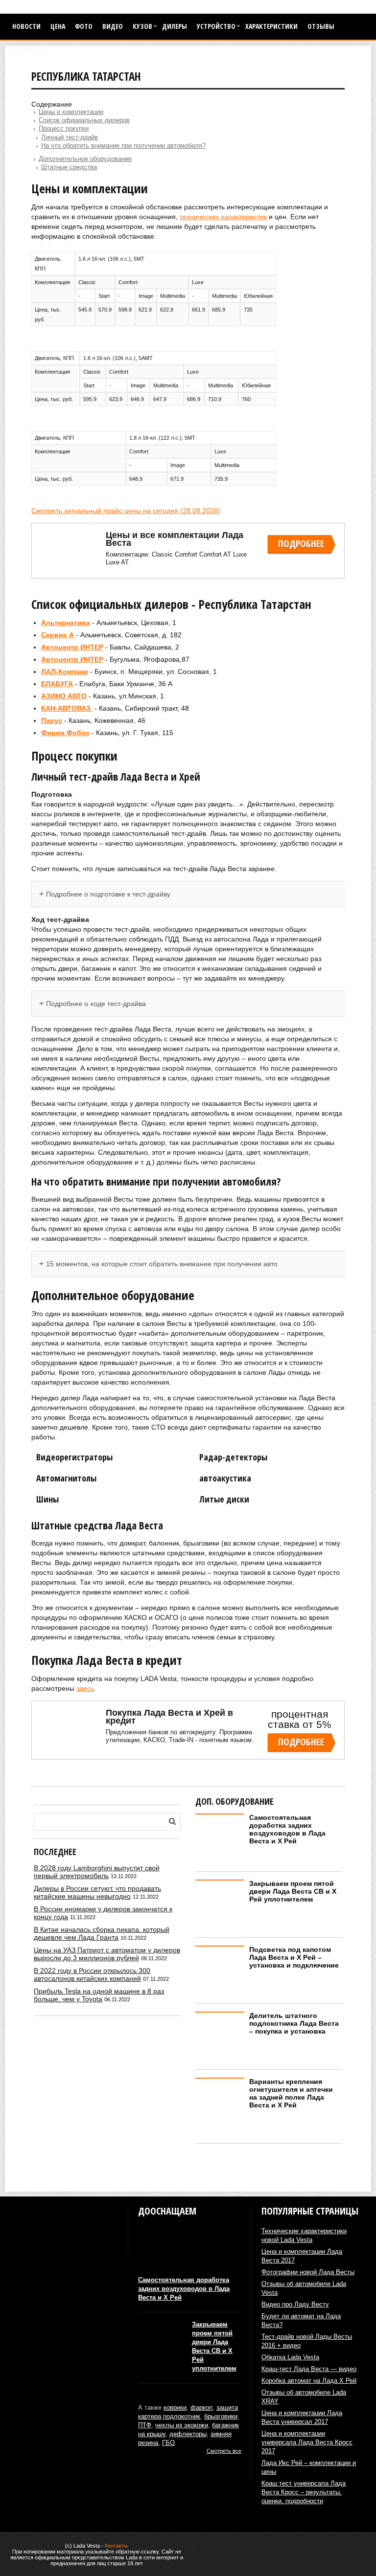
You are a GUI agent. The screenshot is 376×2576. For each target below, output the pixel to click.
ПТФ (145, 2425)
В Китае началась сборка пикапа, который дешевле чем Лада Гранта (102, 1933)
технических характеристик (223, 217)
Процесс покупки (64, 129)
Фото (84, 26)
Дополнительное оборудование (85, 159)
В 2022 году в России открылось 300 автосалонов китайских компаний (92, 1974)
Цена (58, 26)
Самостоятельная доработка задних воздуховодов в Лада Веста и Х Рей (287, 1829)
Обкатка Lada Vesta (290, 2357)
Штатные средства (69, 167)
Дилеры (175, 26)
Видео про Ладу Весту (295, 2304)
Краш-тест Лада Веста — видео (309, 2369)
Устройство (216, 26)
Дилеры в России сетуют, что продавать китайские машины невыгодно (97, 1892)
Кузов (142, 26)
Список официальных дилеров (84, 120)
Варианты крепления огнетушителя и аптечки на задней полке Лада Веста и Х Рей (291, 2093)
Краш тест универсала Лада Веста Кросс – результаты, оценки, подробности (304, 2492)
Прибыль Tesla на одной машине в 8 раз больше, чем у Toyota (99, 1995)
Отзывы (321, 26)
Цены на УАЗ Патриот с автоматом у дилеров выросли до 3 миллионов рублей (107, 1954)
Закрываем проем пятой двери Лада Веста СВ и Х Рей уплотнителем (293, 1891)
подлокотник (182, 2416)
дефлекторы (188, 2434)
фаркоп (201, 2408)
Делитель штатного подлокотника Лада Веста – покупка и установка (294, 2023)
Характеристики (271, 26)
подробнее (301, 544)
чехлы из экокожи (182, 2425)
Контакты (116, 2546)
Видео (113, 26)
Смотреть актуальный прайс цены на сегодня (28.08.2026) (126, 511)
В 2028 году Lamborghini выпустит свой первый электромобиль (97, 1872)
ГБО (168, 2443)
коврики (175, 2408)
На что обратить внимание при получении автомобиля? (123, 146)
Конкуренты (28, 52)
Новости (26, 26)
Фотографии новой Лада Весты (308, 2272)
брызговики (221, 2416)
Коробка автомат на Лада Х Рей (309, 2381)
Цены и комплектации (71, 112)
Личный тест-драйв (70, 137)
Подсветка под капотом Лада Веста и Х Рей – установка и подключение (294, 1957)
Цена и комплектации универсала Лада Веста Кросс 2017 (307, 2442)
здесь (85, 1688)
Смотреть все (224, 2451)
